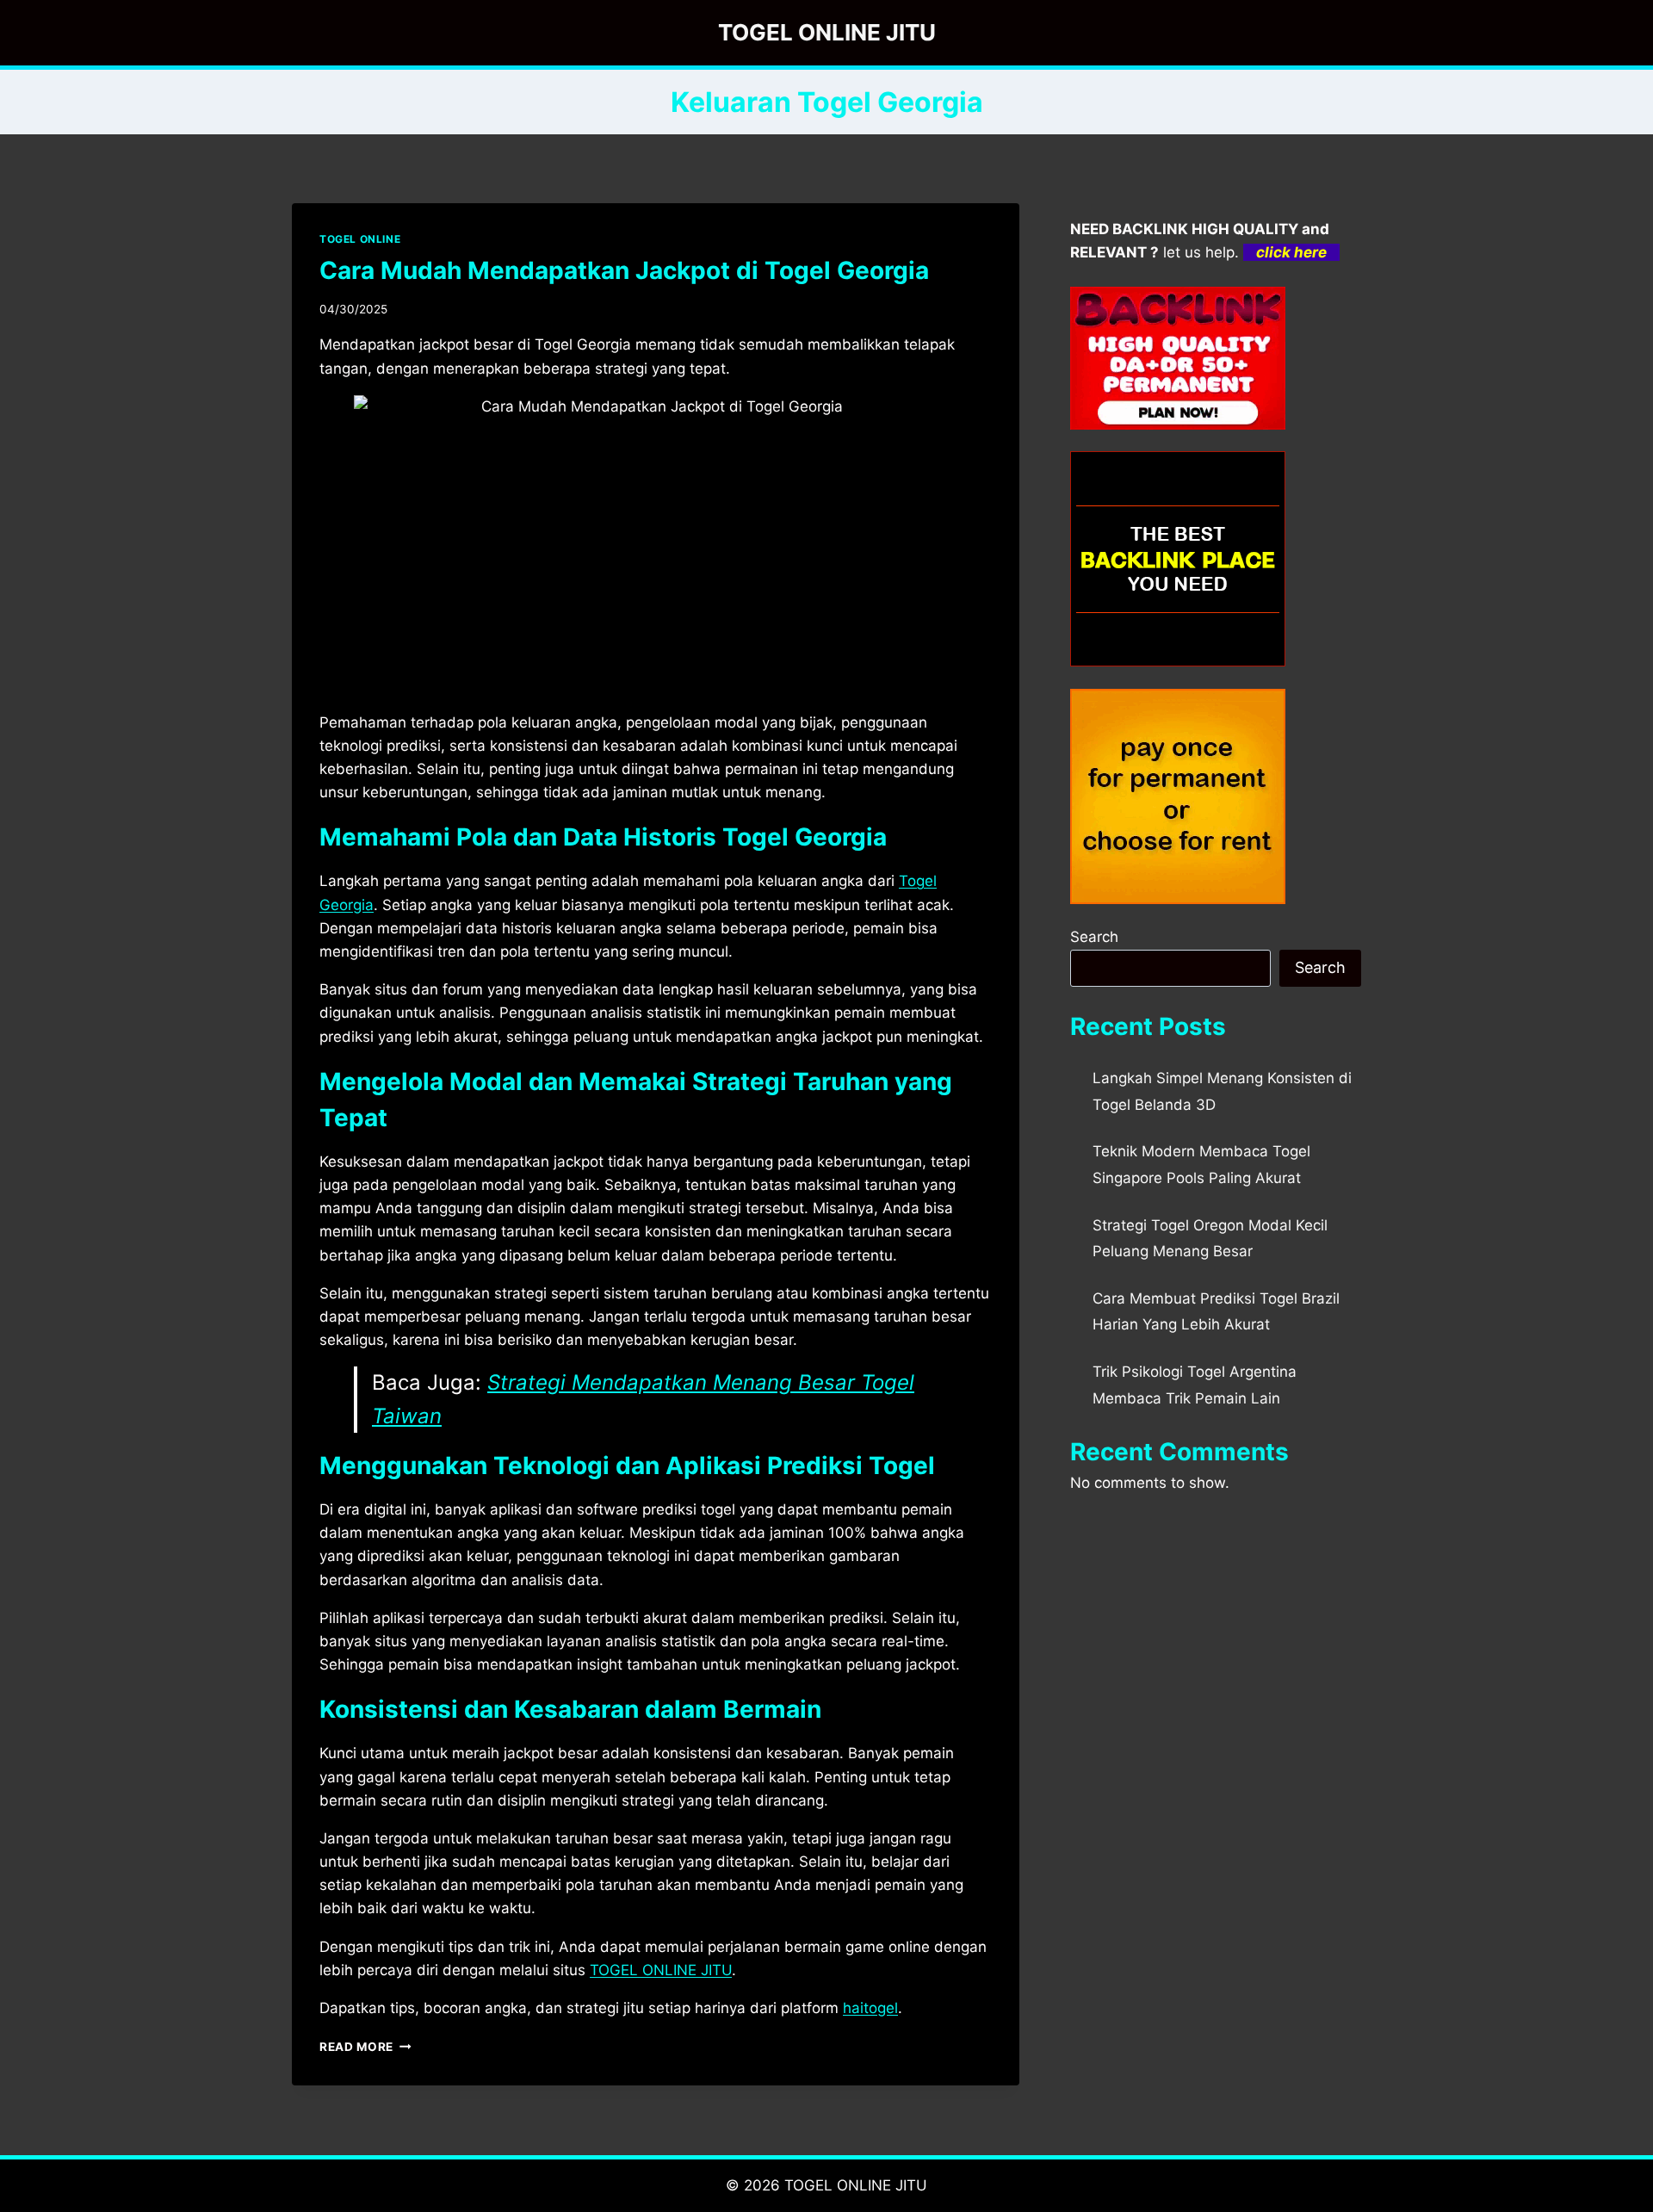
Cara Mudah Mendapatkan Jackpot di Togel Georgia (624, 270)
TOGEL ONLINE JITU (856, 2185)
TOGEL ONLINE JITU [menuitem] (661, 1970)
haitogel (870, 2008)
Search (1094, 937)
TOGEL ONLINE (360, 239)
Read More (365, 2047)
